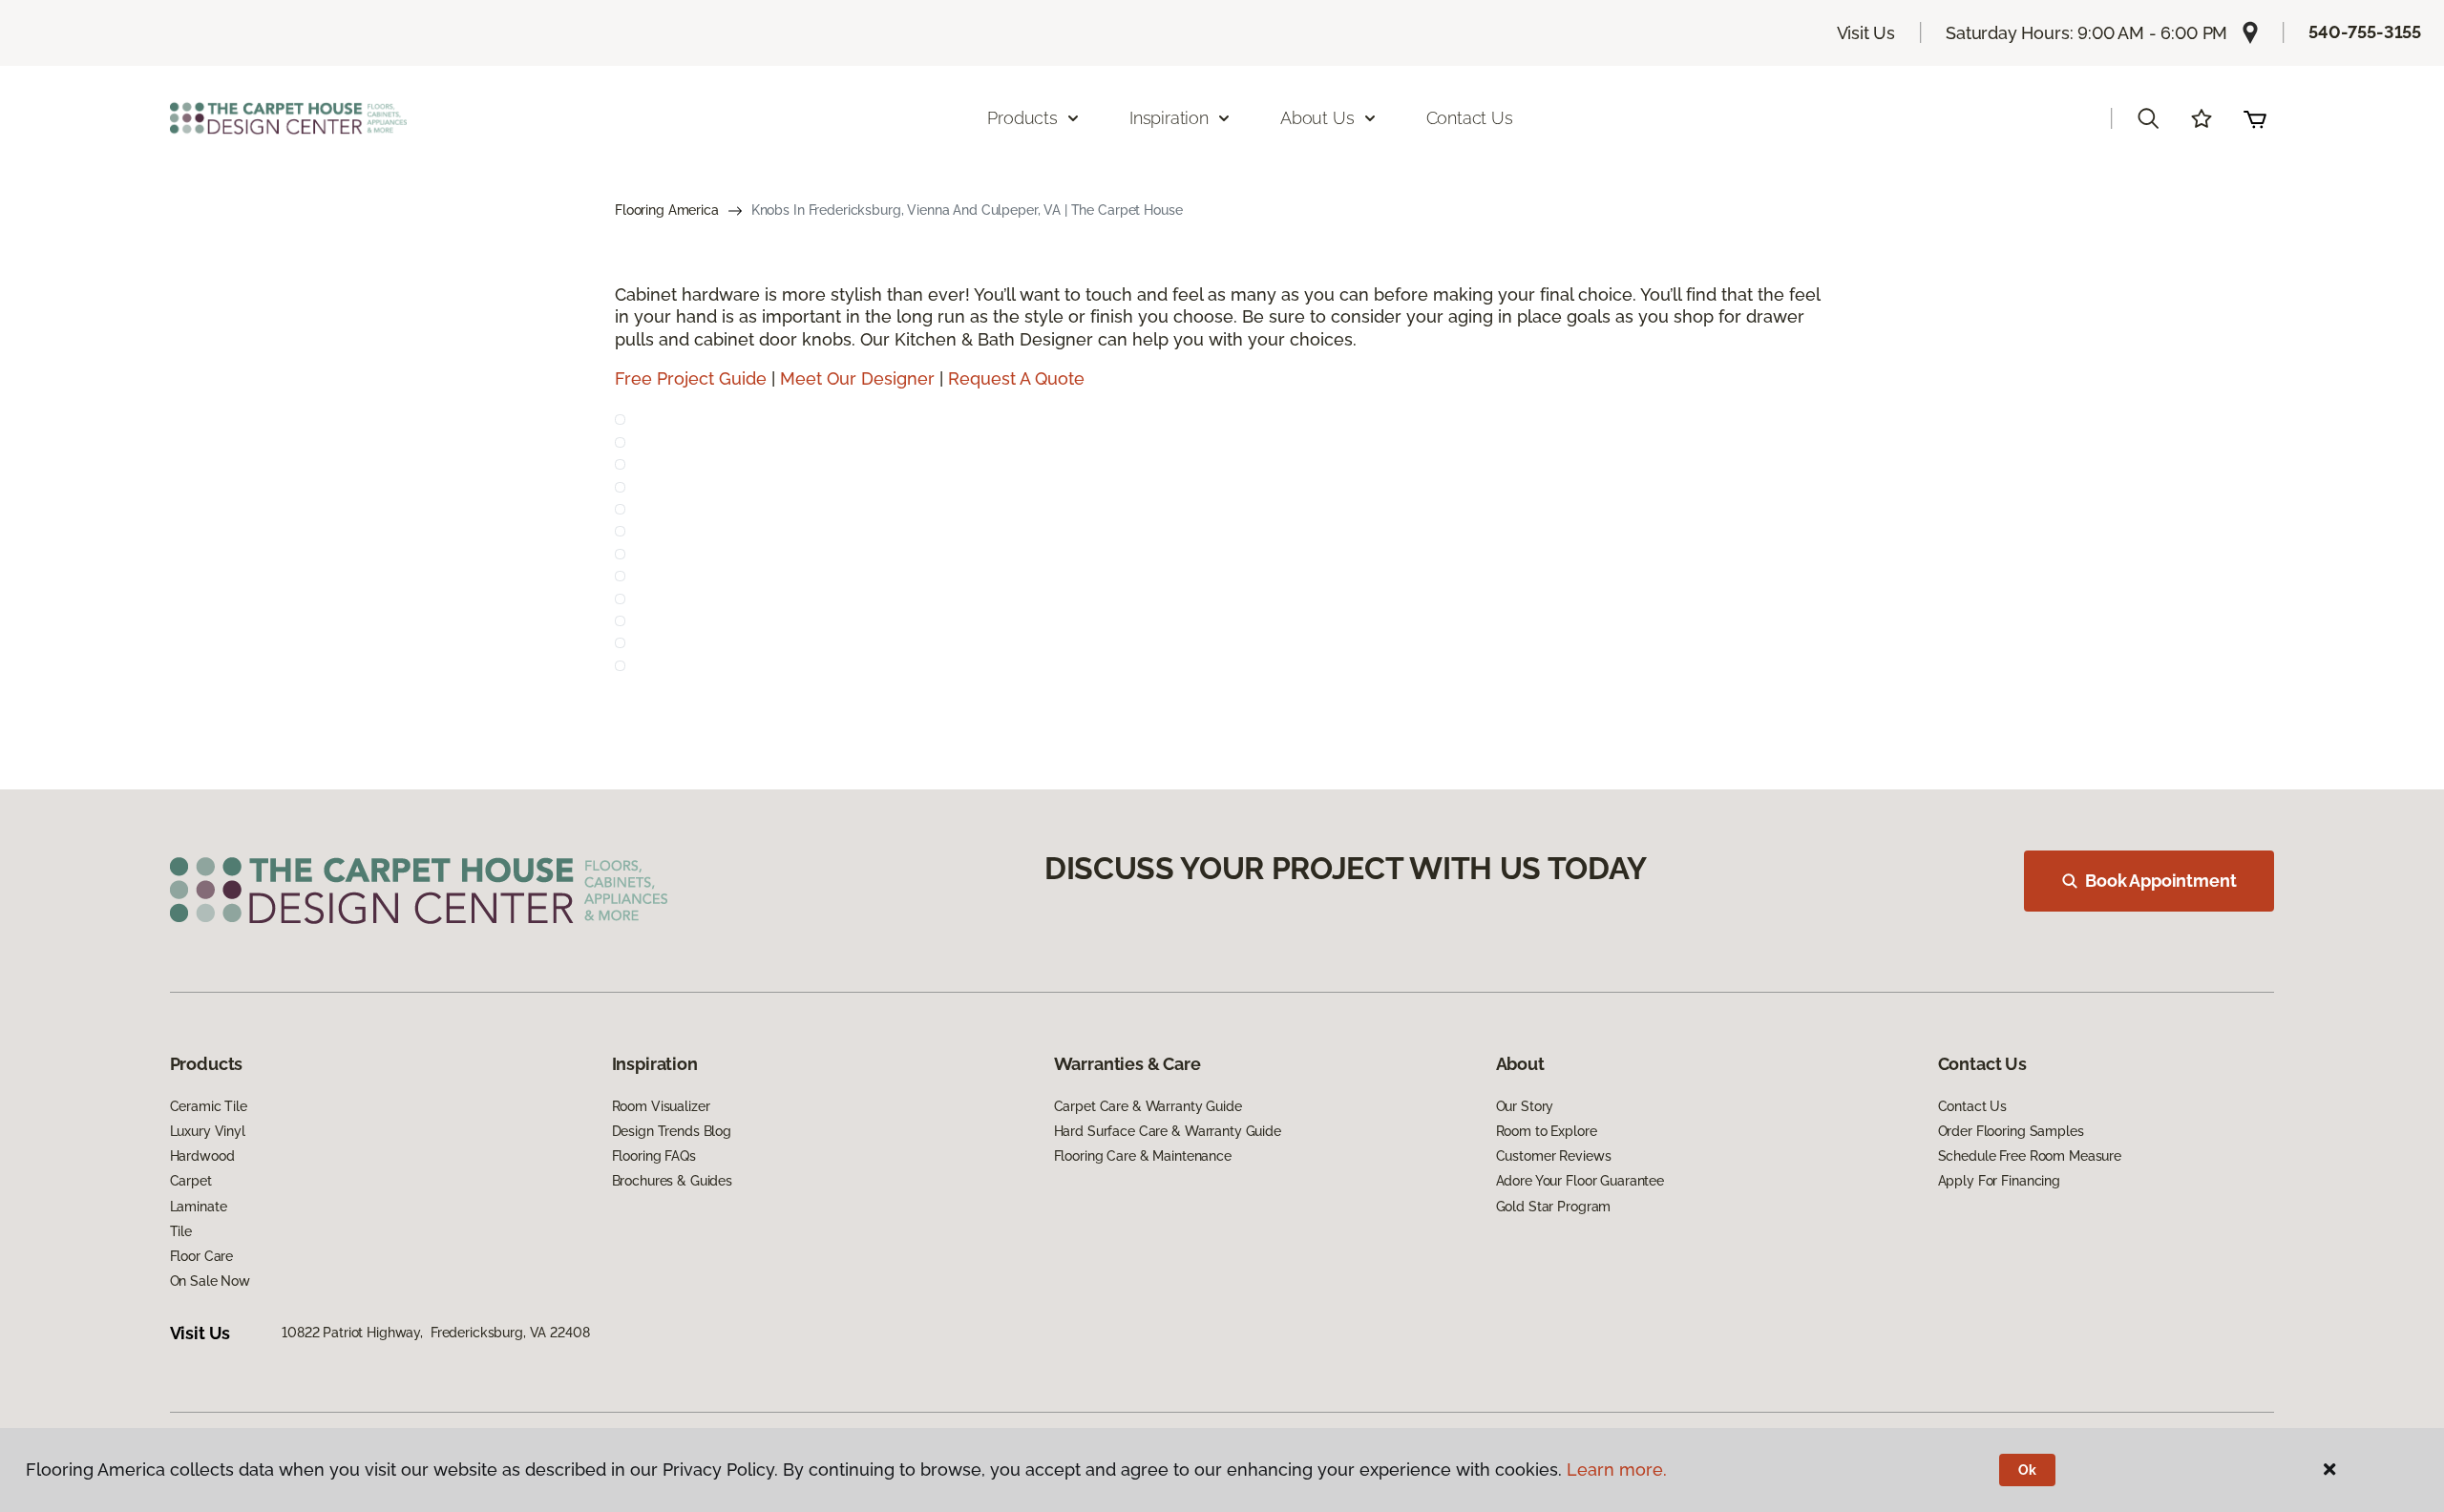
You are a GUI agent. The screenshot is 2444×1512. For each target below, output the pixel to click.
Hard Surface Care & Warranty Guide (1168, 1131)
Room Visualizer (661, 1106)
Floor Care (202, 1256)
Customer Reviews (1554, 1156)
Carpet (191, 1181)
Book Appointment (2160, 881)
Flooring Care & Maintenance (1143, 1156)
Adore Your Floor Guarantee (1580, 1181)
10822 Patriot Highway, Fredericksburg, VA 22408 (435, 1333)
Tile (181, 1231)
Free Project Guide (691, 378)
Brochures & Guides (672, 1181)
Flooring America (667, 210)
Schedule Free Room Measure (2030, 1156)
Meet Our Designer (857, 378)
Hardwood (202, 1156)
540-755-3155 (2365, 32)
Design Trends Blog (672, 1131)
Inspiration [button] (1169, 118)
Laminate (199, 1207)
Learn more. (1617, 1470)
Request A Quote (1016, 378)
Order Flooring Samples (2011, 1131)
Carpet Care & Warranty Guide (1148, 1106)
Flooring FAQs (654, 1156)
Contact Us (1470, 118)
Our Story (1525, 1106)
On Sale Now (210, 1281)
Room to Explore (1547, 1131)
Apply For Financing (1999, 1181)
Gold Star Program (1554, 1207)
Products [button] (1022, 118)
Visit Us (1866, 33)
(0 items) (2255, 118)
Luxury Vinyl (208, 1131)
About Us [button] (1317, 118)
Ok (2027, 1470)
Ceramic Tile (209, 1106)
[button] (2148, 118)
